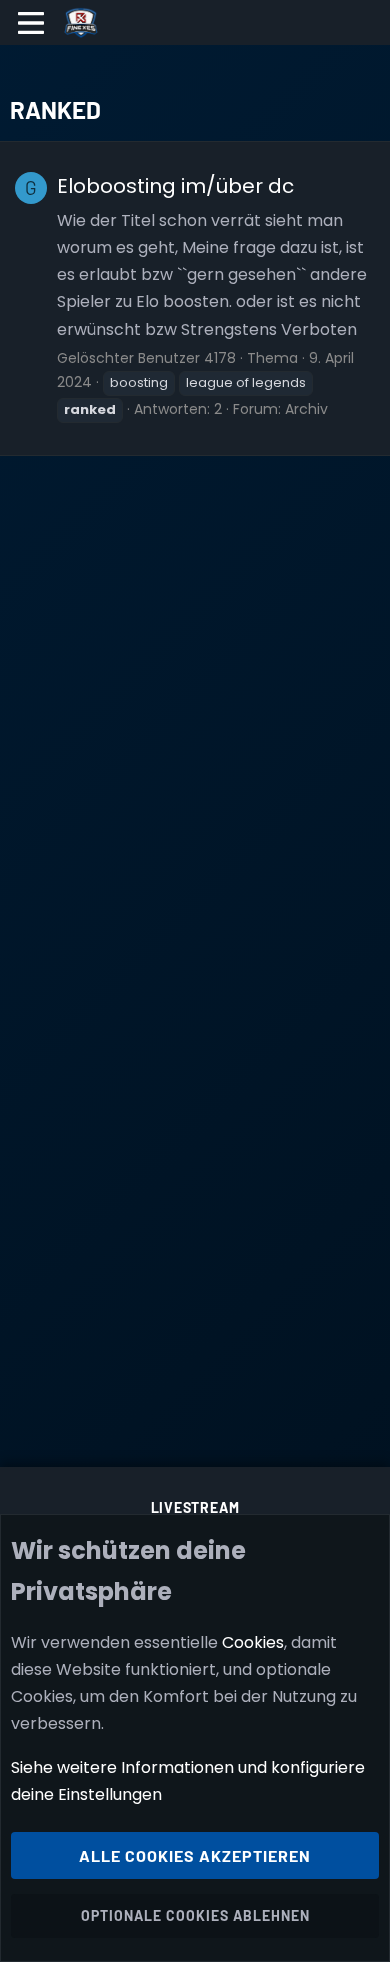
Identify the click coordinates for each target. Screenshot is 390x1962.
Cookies (253, 1642)
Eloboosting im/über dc (175, 186)
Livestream (195, 1507)
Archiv (306, 409)
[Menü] (31, 23)
